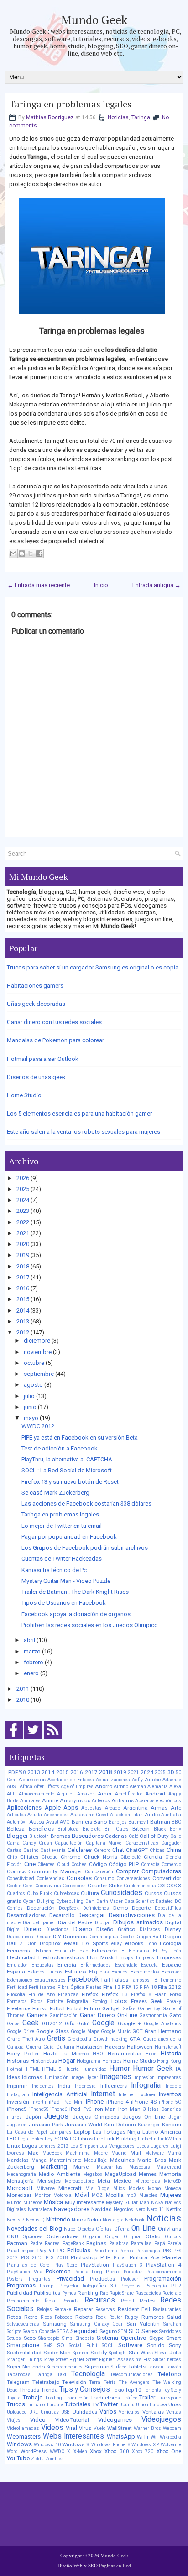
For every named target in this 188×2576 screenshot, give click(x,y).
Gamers (37, 2015)
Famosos (140, 1980)
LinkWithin (170, 2139)
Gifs (70, 2023)
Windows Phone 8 (111, 2445)
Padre (36, 2244)
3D (171, 1772)
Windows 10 (47, 2445)
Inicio (101, 585)
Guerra (34, 2047)
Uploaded (17, 2412)
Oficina (122, 2229)
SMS (48, 2345)
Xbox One (169, 2451)
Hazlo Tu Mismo (66, 2054)
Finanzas (68, 1995)
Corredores (74, 1886)
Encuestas (43, 1965)
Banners (82, 1822)
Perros (126, 2251)
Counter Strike (105, 1886)
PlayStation (95, 2265)
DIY (57, 1937)
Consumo (104, 1879)
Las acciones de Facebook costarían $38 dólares (86, 1504)
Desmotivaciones (132, 1915)
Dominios (75, 1937)
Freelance (18, 2008)
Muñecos (33, 2203)
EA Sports (95, 1943)
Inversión (18, 2102)
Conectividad (21, 1879)
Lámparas (60, 2132)
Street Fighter (70, 2360)
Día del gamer (39, 1923)
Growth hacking (110, 2039)
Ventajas (153, 2412)
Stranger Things (24, 2360)
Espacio (172, 1965)
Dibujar (103, 1923)
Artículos (16, 1815)
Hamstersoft (168, 2047)
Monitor (43, 2195)
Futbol (57, 2008)
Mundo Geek (94, 20)
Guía (49, 2047)
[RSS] (53, 1739)
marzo (32, 1651)
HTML (33, 2069)
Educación (105, 1951)
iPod (75, 2109)
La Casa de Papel (27, 2132)
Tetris (110, 2382)
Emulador (17, 1965)
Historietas (44, 2061)
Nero (140, 2209)
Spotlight (118, 2353)
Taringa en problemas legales (70, 104)
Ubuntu (127, 2405)
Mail (136, 2153)
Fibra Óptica (71, 1987)
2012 (23, 1332)
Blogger (17, 1836)
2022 (23, 1222)
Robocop (63, 2317)
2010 (23, 1700)
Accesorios (32, 1780)
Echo (151, 1944)
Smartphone (23, 2345)
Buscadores (88, 1836)
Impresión (144, 2077)
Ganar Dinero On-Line (108, 2015)
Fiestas (94, 1987)
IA (178, 2069)
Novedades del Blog (34, 2229)
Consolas (79, 1878)
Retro (31, 2317)
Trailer (147, 2397)
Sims (67, 2338)
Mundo (14, 2203)
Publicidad (20, 2293)
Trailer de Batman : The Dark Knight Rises (75, 1592)
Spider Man (57, 2353)
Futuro (92, 2008)
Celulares (80, 1850)
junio (30, 1407)
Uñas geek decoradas (36, 1004)
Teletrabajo (46, 2382)
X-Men (80, 2452)
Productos (102, 2279)
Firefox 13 (115, 1994)
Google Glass (52, 2031)
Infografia (146, 2085)
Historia (171, 2053)
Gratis (56, 2038)
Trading (53, 2398)
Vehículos (129, 2412)
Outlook (173, 2237)
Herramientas (124, 2054)
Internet (103, 2094)
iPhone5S (39, 2109)
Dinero (33, 1929)
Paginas (96, 2243)
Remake (63, 2310)
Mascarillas (110, 2167)
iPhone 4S (144, 2102)
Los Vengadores (117, 2146)
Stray (49, 2360)
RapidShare (122, 2293)
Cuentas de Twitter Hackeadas (62, 1559)
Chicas (157, 1850)
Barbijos (118, 1822)
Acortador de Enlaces (70, 1780)
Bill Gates (117, 1829)
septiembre (39, 1374)
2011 (23, 1689)
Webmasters (24, 2437)
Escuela (149, 1965)
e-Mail (71, 1943)
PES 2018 (57, 2258)
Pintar (120, 2258)
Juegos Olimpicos (96, 2117)
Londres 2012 (53, 2146)
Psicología (156, 2286)
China (174, 1850)
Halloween (140, 2047)
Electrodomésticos (61, 1957)
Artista (35, 1815)
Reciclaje (172, 2293)
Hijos (151, 2054)
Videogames (115, 2420)
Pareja (174, 2244)
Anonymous (75, 1800)
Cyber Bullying (39, 1901)
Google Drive (21, 2031)
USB (65, 2412)
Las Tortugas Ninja (117, 2132)
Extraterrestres (50, 1980)
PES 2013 (32, 2258)
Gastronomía (153, 2016)
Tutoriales (78, 2404)
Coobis (14, 1886)
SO (61, 2345)
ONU (13, 2236)
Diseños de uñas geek (36, 1077)
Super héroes (167, 2360)
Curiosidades (122, 1893)
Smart (174, 2338)
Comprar (127, 1871)
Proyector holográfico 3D (88, 2286)
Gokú (84, 2023)
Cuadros (16, 1894)
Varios (108, 2411)
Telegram (18, 2382)
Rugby (132, 2317)
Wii (154, 2437)
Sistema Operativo (122, 2338)
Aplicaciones (24, 1808)
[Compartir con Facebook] (39, 553)
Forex (175, 1995)
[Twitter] (33, 1739)
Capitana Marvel (104, 1843)
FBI (155, 1980)
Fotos (119, 2001)
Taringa (141, 117)
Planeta (172, 2257)
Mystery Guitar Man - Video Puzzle (66, 1581)
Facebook (83, 1979)
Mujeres (171, 2195)
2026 (23, 1178)
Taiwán (173, 2367)
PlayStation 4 (164, 2265)
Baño (100, 1822)
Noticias (118, 117)
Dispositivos (20, 1937)
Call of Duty (154, 1836)
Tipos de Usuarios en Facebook (64, 1603)
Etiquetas (99, 1972)
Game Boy (149, 2009)
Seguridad (84, 2331)
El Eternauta (136, 1951)
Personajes (148, 2251)
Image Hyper (84, 2077)
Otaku (153, 2236)
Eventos (120, 1972)
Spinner (81, 2353)
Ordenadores (63, 2236)
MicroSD (172, 2181)
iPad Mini (73, 2102)
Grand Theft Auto (26, 2039)
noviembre (38, 1352)
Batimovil (138, 1822)
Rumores (153, 2317)
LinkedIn (147, 2139)
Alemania (158, 1787)
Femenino (171, 1980)
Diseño (83, 1929)
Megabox (93, 2174)
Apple (53, 1808)
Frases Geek (147, 2001)
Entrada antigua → (157, 585)
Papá (160, 2244)
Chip (12, 1857)
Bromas (60, 1836)
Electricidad (21, 1957)
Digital (173, 1922)
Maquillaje (95, 2160)
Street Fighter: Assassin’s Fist (119, 2360)
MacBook (52, 2153)
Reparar (84, 2309)
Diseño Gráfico (116, 1929)
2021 (23, 1233)
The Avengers (134, 2382)
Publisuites (47, 2293)
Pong (97, 2272)
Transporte (169, 2398)
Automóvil (17, 1822)
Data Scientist (139, 1901)
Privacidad (70, 2279)
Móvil (82, 2195)
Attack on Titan (127, 1815)
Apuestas (91, 1808)
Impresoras (169, 2077)
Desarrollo (62, 1915)
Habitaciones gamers (35, 986)
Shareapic (49, 2338)
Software (130, 2345)
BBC (176, 1822)
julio (29, 1396)
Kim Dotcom (120, 2125)
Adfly (137, 1780)
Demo (120, 1908)
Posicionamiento (164, 2272)
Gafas (129, 2009)
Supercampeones (65, 2367)
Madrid (119, 2153)
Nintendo (58, 2219)
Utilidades (85, 2412)
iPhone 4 (117, 2102)
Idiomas (32, 2077)
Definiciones (96, 1908)
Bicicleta (92, 1829)
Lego (23, 2139)
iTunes (14, 2117)
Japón (33, 2117)
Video (38, 2420)
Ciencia (153, 1857)
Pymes (69, 2293)
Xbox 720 (143, 2452)
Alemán (138, 1787)
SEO (134, 2331)
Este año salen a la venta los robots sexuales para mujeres (84, 1132)
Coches (79, 1864)
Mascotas (140, 2167)
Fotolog (100, 2001)
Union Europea (151, 2405)
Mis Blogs (97, 2188)
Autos (37, 1822)
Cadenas (116, 1836)
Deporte (141, 1908)
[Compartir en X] (31, 553)
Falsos (120, 1980)
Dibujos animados (138, 1922)
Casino (31, 1850)
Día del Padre (75, 1922)
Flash (160, 1995)
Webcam (172, 2428)
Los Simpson (84, 2146)
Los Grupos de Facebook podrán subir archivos (85, 1548)
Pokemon (58, 2271)
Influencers (114, 2086)
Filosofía (16, 1995)
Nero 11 (156, 2209)
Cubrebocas (67, 1894)
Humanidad (94, 2069)
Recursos (100, 2300)
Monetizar (19, 2195)
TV (95, 2404)
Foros (37, 2001)
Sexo (30, 2338)
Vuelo (99, 2428)
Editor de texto (71, 1951)
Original (133, 2237)
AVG (65, 1822)
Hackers (115, 2047)
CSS (161, 1886)
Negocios (123, 2209)
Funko (40, 2008)
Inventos (170, 2094)
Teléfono (170, 2374)
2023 (23, 1211)
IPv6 (87, 2109)
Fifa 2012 (170, 1987)
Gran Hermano (163, 2031)
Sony (175, 2345)
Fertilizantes (42, 1987)
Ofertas (104, 2229)
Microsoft (20, 2188)
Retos (14, 2317)
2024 (23, 1200)
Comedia (150, 1864)
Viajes (14, 2420)
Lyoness (16, 2153)
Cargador (171, 1843)
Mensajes (49, 2181)
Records (70, 2301)
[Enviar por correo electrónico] (13, 553)
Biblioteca (68, 1829)
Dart (90, 1901)
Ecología (170, 1943)
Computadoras (161, 1871)
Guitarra (65, 2047)
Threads (29, 2390)
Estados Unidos (45, 1972)
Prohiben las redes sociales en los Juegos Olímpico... (92, 1625)
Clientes (46, 1864)
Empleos (145, 1958)
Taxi (62, 2375)
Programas (21, 2285)
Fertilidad (17, 1987)
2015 (23, 1299)
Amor (105, 1794)
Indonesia (85, 2086)
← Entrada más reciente (39, 585)
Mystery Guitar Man (128, 2203)
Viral (71, 2428)
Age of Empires (77, 1787)
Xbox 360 (117, 2451)
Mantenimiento (65, 2160)
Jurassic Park (46, 2125)
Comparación (99, 1872)
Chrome (70, 1857)
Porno (113, 2272)
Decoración (41, 1908)
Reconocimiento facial (32, 2301)
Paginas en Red (115, 2566)
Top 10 (133, 2390)
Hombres (112, 2061)
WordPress (34, 2451)
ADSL (13, 1787)
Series (150, 2331)
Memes (148, 2174)
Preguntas (40, 2279)
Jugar (175, 2117)
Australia (171, 1815)
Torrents (152, 2390)
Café (133, 1836)
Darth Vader (110, 1901)
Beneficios (41, 1829)
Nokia (94, 2220)
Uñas (175, 2404)
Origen (112, 2237)
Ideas (13, 2077)
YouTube (18, 2458)
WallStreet (120, 2428)
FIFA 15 (130, 1987)
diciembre (37, 1341)
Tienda (50, 2390)
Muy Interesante (85, 2202)
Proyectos (131, 2286)
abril (29, 1640)
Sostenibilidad (24, 2353)
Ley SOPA (57, 2139)
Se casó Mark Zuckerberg (55, 1493)
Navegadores (72, 2209)
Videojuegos (161, 2419)
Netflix (174, 2209)
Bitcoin (141, 1829)
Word (12, 2452)
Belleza (16, 1829)
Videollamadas (23, 2428)
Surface (119, 2367)
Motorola (63, 2195)
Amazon (86, 1794)
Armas (159, 1808)
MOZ (97, 2195)
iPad (54, 2102)
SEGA (63, 2331)
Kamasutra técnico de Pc (54, 1570)
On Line (143, 2228)
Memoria (170, 2174)
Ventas (174, 2412)
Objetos (86, 2229)
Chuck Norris (101, 1857)
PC (61, 2251)
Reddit (128, 2301)
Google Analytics (162, 2024)
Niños (79, 2220)
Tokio (118, 2390)
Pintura (138, 2257)
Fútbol (74, 2008)
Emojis (125, 1957)
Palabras (119, 2244)
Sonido (156, 2345)
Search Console (39, 2331)
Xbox (96, 2451)
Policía (81, 2272)
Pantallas (141, 2244)
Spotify (99, 2353)
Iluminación (56, 2077)
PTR (176, 2286)
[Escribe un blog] (22, 553)
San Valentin (143, 2324)
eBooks (134, 1943)
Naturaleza (40, 2209)
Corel (28, 1886)
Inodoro (173, 2086)
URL (34, 2412)
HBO (98, 2054)
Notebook (135, 2220)
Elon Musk (100, 1957)
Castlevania (53, 1850)
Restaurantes (167, 2310)
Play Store (66, 2265)
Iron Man (105, 2109)
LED (12, 2139)
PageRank (73, 2244)
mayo (31, 1418)
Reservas (105, 2310)
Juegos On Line (144, 2117)
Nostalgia (113, 2220)
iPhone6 (59, 2109)
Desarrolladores (26, 1915)
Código (98, 1864)
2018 (23, 1266)
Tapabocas (19, 2375)
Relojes (44, 2310)
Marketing (54, 2167)
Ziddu (37, 2459)
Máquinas (122, 2160)
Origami (91, 2237)
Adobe (153, 1780)
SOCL (108, 2345)
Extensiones (20, 1980)
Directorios (57, 1929)
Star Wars (141, 2353)
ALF (11, 1794)
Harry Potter (23, 2054)
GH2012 (52, 2023)
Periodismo (105, 2251)
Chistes (29, 1857)
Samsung (55, 2324)
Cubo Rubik (39, 1894)
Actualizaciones (113, 1780)
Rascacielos (148, 2293)
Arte (176, 1808)
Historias (18, 2061)
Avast (52, 1822)
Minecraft (70, 2188)
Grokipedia (79, 2039)
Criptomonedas (140, 1886)
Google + (129, 2023)
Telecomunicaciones (131, 2375)
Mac (33, 2153)
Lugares (159, 2146)
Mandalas (18, 2160)
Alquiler (65, 1794)
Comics (16, 1871)
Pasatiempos (21, 2251)
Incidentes (43, 2086)
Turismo (36, 2405)
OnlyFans (170, 2229)
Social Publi (83, 2345)
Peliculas (79, 2250)
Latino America (162, 2132)
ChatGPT (137, 1850)
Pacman (17, 2243)
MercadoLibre (79, 2181)
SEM (123, 2331)
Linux (13, 2146)
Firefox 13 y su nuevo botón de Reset (70, 1482)
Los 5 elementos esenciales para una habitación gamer (79, 1113)
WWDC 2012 (38, 1426)
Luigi (176, 2146)
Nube (70, 2229)
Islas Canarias (164, 2109)
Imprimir (17, 2086)
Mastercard (169, 2167)
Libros (85, 2139)
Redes (147, 2301)
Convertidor (167, 1878)
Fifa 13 (112, 1987)
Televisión (74, 2382)
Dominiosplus (103, 1937)
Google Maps (85, 2031)
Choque (50, 1857)
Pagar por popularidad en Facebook (69, 1537)
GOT (138, 2031)
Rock (101, 2317)
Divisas (43, 1937)
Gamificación (63, 2016)
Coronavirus (48, 1886)
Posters (15, 2279)
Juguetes (17, 2125)
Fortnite (55, 2001)
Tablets (137, 2367)
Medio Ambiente (60, 2174)
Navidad (102, 2209)
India (64, 2086)
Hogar (67, 2061)
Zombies (55, 2459)
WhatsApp (121, 2437)
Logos (29, 2146)
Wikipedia (170, 2437)
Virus (85, 2428)
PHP (105, 2257)
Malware (154, 2153)
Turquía (55, 2405)
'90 (22, 1772)
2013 (23, 1321)
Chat (118, 1850)
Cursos (153, 1893)
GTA (135, 2039)
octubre (34, 1363)
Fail (106, 1980)
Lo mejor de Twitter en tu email (62, 1526)
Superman (97, 2367)
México (122, 2181)
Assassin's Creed (89, 1815)
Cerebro (102, 1850)
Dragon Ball (149, 1937)
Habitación (89, 2047)
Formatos (17, 2001)
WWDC (57, 2452)
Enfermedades (96, 1965)
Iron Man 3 (132, 2109)
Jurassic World (84, 2125)
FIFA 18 (148, 1987)
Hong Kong (169, 2061)
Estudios (76, 1972)
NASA (157, 2203)
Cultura (90, 1893)
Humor (120, 2069)
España (16, 1972)
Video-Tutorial (72, 2420)
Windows (19, 2444)
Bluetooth (39, 1836)
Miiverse (46, 2188)
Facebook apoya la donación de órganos (76, 1614)
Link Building (120, 2139)
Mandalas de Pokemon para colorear (55, 1040)
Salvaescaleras (23, 2324)
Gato (175, 2015)
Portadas (133, 2272)
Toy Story (172, 2390)
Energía (67, 1965)
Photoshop (84, 2257)
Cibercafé (131, 1857)
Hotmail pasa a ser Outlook (43, 1059)
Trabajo (33, 2397)
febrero (34, 1662)
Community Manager (55, 1871)
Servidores (170, 2331)
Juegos (56, 2116)
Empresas (169, 1957)
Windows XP (145, 2445)
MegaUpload (120, 2174)
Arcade (112, 1808)
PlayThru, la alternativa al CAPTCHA (67, 1459)
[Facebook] (14, 1739)
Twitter (109, 2404)
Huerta (72, 2069)
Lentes (36, 2139)
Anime (50, 1800)
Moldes (136, 2188)
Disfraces (150, 1929)
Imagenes (116, 2077)
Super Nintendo (26, 2367)
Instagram (18, 2095)
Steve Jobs (168, 2353)
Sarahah (172, 2324)
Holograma (89, 2061)
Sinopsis (85, 2338)
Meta (104, 2181)
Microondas (148, 2181)
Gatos (13, 2024)
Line (99, 2139)
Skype (156, 2338)
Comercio (171, 1864)
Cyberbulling (70, 1901)
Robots (84, 2317)
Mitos (119, 2188)
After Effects (47, 1787)
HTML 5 (52, 2069)
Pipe (155, 2258)
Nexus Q (35, 2220)
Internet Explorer (137, 2095)
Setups (14, 2338)
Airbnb (121, 1787)
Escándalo (126, 1965)
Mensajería (20, 2181)
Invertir (39, 2102)
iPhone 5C (170, 2102)
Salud (174, 2317)
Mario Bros (151, 2160)
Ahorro (104, 1786)
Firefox (90, 1994)
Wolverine (171, 2445)
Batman (160, 1822)
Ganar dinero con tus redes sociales (54, 1022)
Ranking (88, 2293)
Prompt (47, 2286)
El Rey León (167, 1951)
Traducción (76, 2398)
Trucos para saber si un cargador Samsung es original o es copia (93, 967)
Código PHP (124, 1864)
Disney (173, 1929)
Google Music (116, 2031)
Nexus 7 (16, 2220)
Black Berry (168, 1829)
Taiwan (155, 2367)
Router (116, 2317)
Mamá (174, 2153)
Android (155, 1794)
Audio (152, 1815)
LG (73, 2139)
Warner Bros (147, 2428)
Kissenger (149, 2125)
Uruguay (50, 2412)
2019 (23, 1255)
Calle (176, 1836)
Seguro (108, 2331)
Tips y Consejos (85, 2389)
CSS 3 (174, 1886)
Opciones (32, 2237)
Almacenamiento (37, 1794)
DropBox (50, 1943)
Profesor (130, 2279)
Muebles (148, 2195)
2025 (23, 1189)
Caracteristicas (142, 1843)
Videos (52, 2428)
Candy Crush (37, 1843)
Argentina (136, 1808)
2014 (23, 1311)
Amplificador (129, 1794)
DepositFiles (168, 1908)
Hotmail (15, 2069)
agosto (33, 1385)
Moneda (173, 2188)
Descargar (91, 1915)
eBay (117, 1944)
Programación (163, 2279)
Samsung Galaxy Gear (97, 2324)
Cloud (63, 1864)
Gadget (111, 2008)
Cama (13, 1843)
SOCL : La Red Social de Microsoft (67, 1470)
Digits (13, 1929)
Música (53, 2202)
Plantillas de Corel (29, 2265)
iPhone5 (17, 2109)
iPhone (95, 2102)
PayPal (46, 2251)
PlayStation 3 (128, 2265)
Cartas (14, 1850)
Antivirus (123, 1800)
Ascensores (56, 1815)
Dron (31, 1944)
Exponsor (171, 1972)
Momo (154, 2188)
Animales (30, 1801)
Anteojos (101, 1801)
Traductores (105, 2398)
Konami (172, 2125)
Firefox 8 (141, 1995)
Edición (43, 1951)
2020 (23, 1244)
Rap (104, 2293)
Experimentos (145, 1972)
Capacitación (69, 1843)
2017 (23, 1277)
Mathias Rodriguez (50, 117)
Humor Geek (153, 2069)
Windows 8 (76, 2444)
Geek (31, 2023)
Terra (95, 2382)
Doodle (127, 1937)
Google (103, 2023)
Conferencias (50, 1879)
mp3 (131, 2195)
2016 (23, 1288)
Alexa (175, 1787)
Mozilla (115, 2195)
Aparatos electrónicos (158, 1801)
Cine (30, 1864)
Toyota (14, 2398)
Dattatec (164, 1901)
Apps (71, 1808)
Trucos (16, 2404)
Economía (19, 1951)
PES (167, 2251)
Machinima (78, 2153)
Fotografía (77, 2001)
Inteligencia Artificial (60, 2094)
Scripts (14, 2331)
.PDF (12, 1772)
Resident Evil (134, 2309)
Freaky (174, 2001)
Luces (143, 2146)
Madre (101, 2153)
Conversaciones (133, 1879)
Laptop (82, 2132)
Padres (52, 2244)
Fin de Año (42, 1995)
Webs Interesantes (74, 2436)
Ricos (46, 2317)
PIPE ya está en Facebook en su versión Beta (80, 1438)
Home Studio (24, 1095)
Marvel (82, 2167)
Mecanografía (21, 2174)
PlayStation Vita (25, 2272)
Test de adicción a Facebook (60, 1448)
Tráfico (130, 2398)
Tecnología (88, 2374)
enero (31, 1673)
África (26, 1787)
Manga (39, 2160)
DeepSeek (69, 1908)
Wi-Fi (143, 2437)
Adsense (172, 1780)
